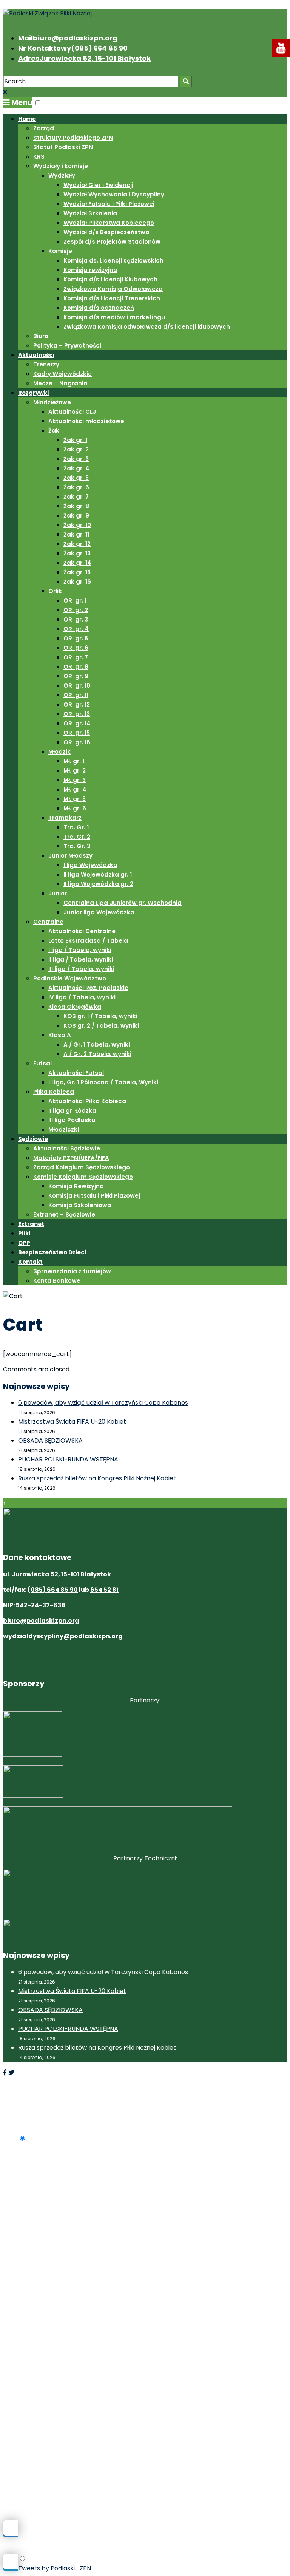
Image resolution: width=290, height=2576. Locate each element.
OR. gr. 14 (77, 723)
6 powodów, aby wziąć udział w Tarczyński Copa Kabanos (103, 1403)
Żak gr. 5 (76, 478)
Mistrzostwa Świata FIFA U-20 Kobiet (72, 1422)
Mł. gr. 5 (75, 799)
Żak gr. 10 (77, 525)
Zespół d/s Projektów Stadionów (112, 242)
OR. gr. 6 (76, 648)
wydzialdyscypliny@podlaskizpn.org (63, 1636)
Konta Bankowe (57, 1281)
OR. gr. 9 (76, 676)
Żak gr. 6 (76, 487)
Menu (21, 102)
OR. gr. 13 (77, 714)
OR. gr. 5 (76, 638)
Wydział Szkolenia (90, 213)
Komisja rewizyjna (90, 270)
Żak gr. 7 (76, 497)
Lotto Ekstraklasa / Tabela (88, 941)
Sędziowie (33, 1139)
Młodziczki (64, 1130)
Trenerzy (46, 364)
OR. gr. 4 (76, 629)
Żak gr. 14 (77, 563)
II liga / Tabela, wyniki (81, 959)
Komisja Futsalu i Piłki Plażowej (94, 1196)
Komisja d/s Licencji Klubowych (110, 279)
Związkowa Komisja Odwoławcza (113, 289)
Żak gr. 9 (76, 516)
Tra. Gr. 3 (77, 846)
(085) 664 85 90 (53, 1590)
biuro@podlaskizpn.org (41, 1621)
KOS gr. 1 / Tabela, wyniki (100, 1016)
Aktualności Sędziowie (67, 1148)
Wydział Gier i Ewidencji (98, 185)
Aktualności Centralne (82, 931)
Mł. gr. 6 (75, 808)
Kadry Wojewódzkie (62, 374)
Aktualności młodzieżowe (86, 421)
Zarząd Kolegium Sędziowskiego (82, 1167)
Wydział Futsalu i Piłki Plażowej (109, 204)
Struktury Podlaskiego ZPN (73, 138)
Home (27, 119)
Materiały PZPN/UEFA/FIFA (71, 1158)
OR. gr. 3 (76, 619)
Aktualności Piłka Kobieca (87, 1101)
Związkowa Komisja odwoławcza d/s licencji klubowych (147, 327)
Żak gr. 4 (76, 468)
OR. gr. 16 (77, 742)
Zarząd (44, 128)
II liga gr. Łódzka (72, 1111)
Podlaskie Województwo (70, 978)
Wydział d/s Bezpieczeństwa (106, 232)
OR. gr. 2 (76, 610)
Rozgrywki (33, 393)
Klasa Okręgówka (75, 1007)
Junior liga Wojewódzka (99, 912)
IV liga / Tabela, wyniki (82, 997)
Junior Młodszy (70, 856)
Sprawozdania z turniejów (72, 1271)
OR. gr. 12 (77, 704)
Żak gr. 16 (77, 582)
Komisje (60, 251)
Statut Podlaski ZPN (63, 147)
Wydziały (62, 175)
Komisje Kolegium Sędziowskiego (83, 1177)
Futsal (42, 1063)
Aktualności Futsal (76, 1073)
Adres (84, 58)
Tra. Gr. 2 (77, 837)
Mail (68, 38)
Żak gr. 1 (75, 440)
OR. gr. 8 (76, 667)
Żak (54, 431)
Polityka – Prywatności (67, 346)
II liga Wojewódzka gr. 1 (98, 874)
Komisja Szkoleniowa (80, 1205)
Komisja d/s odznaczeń (99, 308)
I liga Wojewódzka (90, 865)
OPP (24, 1243)
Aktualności (36, 355)
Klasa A (60, 1035)
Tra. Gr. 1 (76, 827)
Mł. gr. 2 (75, 771)
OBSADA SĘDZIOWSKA (50, 1440)
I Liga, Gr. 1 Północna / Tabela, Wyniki (103, 1082)
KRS (39, 157)
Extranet (31, 1224)
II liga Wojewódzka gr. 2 (98, 884)
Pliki (24, 1233)
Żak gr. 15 (77, 572)
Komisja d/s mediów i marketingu (114, 317)
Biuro (41, 336)
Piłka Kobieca (54, 1092)
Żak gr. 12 (77, 544)
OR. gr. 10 (77, 686)
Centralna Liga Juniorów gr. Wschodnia (123, 903)
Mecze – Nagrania (60, 383)
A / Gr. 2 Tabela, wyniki (97, 1054)
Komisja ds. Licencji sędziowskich (113, 261)
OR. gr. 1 (75, 601)
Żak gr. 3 (76, 459)
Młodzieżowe (52, 402)
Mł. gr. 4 (75, 789)
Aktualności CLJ (72, 412)
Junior (58, 893)
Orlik (55, 591)
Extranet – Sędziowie (64, 1215)
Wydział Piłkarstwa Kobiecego (109, 223)
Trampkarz (65, 818)
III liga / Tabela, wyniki (81, 969)
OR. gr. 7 (76, 657)
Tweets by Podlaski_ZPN (55, 2568)
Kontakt (30, 1262)
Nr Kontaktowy (73, 48)
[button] (38, 103)
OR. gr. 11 (76, 695)
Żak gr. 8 (76, 506)
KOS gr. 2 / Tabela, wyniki (101, 1026)
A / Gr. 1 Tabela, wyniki (97, 1044)
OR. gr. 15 (77, 733)
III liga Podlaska (72, 1120)
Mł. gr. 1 (74, 761)
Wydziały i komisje (61, 166)
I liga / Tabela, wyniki (80, 950)
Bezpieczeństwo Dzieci (52, 1252)
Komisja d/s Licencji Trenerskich (112, 298)
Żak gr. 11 (76, 534)
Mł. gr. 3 (75, 780)
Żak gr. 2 (76, 449)
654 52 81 (104, 1590)
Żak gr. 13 (77, 553)
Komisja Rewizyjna (76, 1186)
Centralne (48, 922)
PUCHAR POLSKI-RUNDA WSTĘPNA (68, 1459)
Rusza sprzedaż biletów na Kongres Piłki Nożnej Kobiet (97, 1478)
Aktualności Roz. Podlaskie (88, 988)
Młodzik (59, 752)
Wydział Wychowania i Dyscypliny (114, 194)
